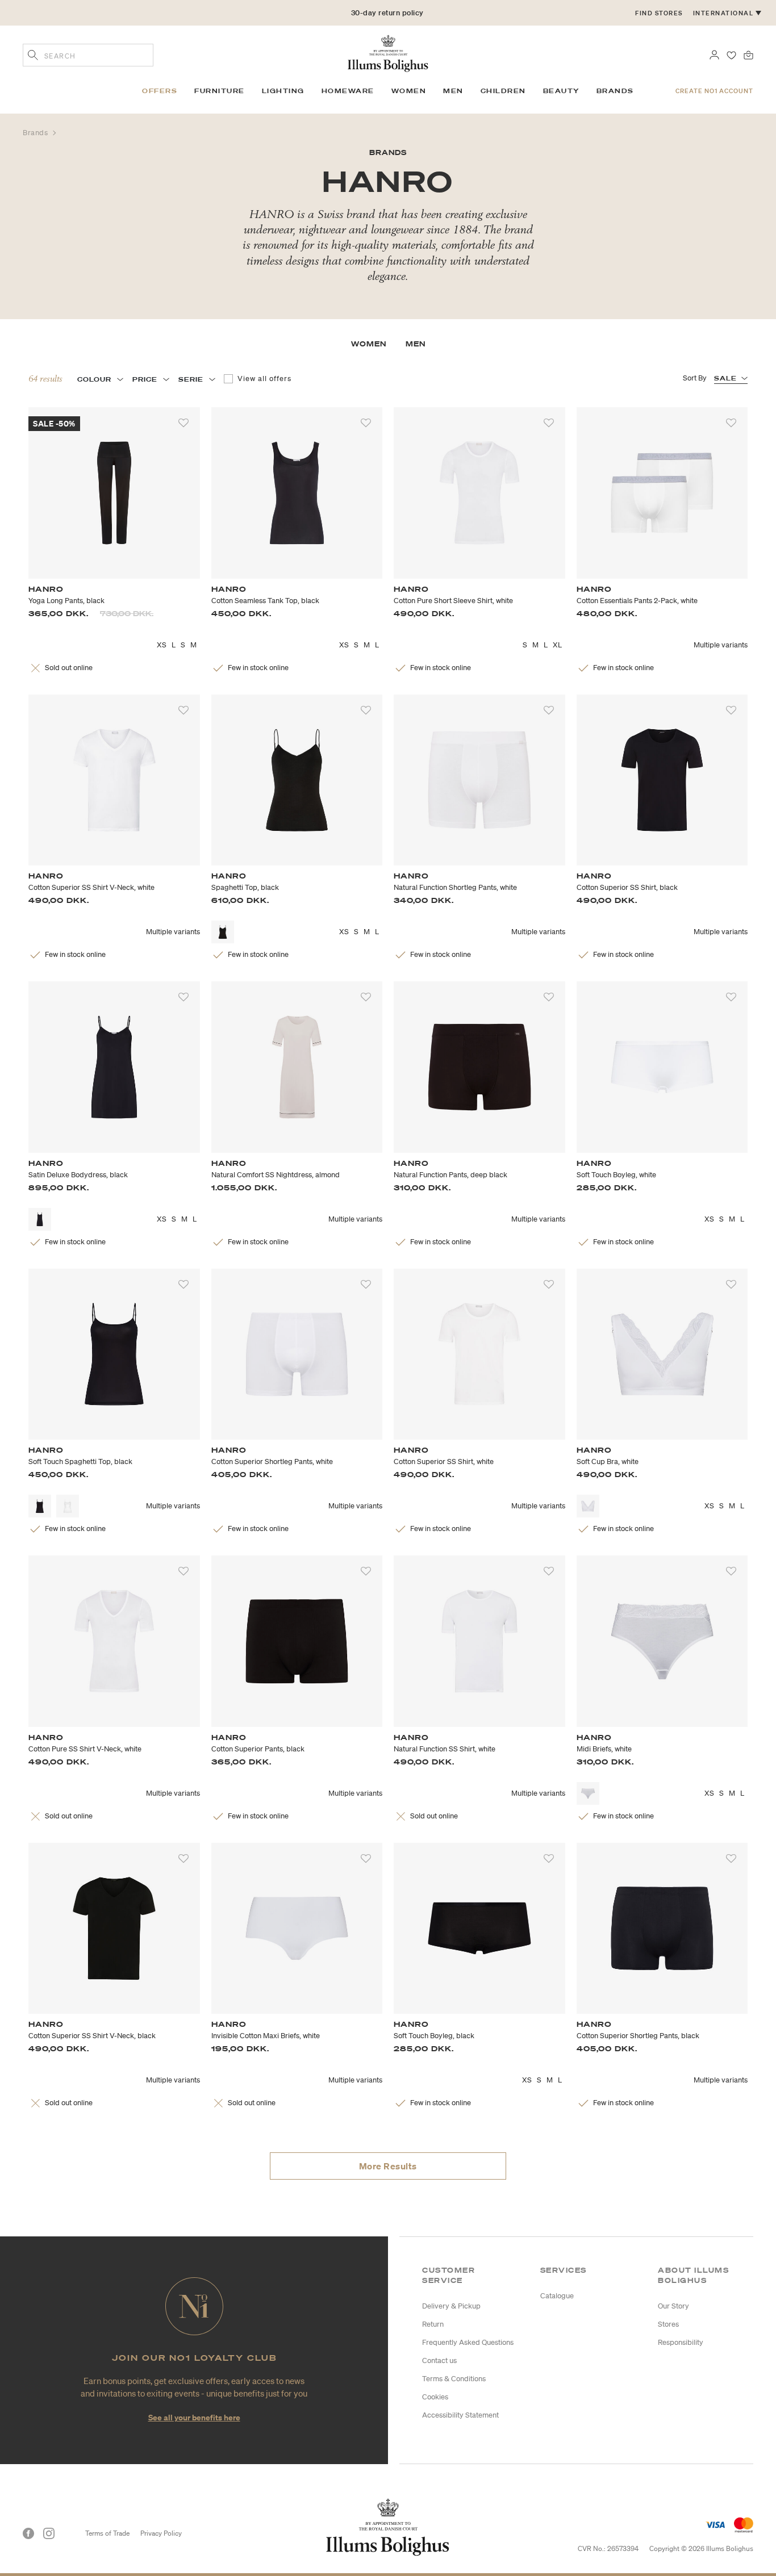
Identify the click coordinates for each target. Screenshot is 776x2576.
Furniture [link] (220, 91)
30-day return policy (387, 13)
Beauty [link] (561, 91)
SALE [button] (725, 378)
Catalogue (557, 2296)
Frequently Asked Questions (468, 2342)
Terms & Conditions (454, 2379)
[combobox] (88, 55)
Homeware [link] (348, 91)
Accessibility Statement (460, 2415)
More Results (388, 2166)
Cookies (435, 2397)
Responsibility (681, 2342)
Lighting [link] (283, 91)
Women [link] (409, 91)
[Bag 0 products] (748, 54)
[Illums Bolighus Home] (388, 52)
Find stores (659, 13)
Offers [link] (160, 91)
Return (433, 2324)
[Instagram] (49, 2533)
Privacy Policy (161, 2533)
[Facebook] (28, 2533)
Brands (36, 133)
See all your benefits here (194, 2417)
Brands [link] (615, 91)
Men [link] (453, 91)
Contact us (439, 2360)
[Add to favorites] (183, 423)
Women (369, 344)
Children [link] (503, 91)
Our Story (673, 2306)
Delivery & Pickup (451, 2306)
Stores (668, 2324)
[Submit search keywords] (33, 56)
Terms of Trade (107, 2533)
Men (416, 344)
